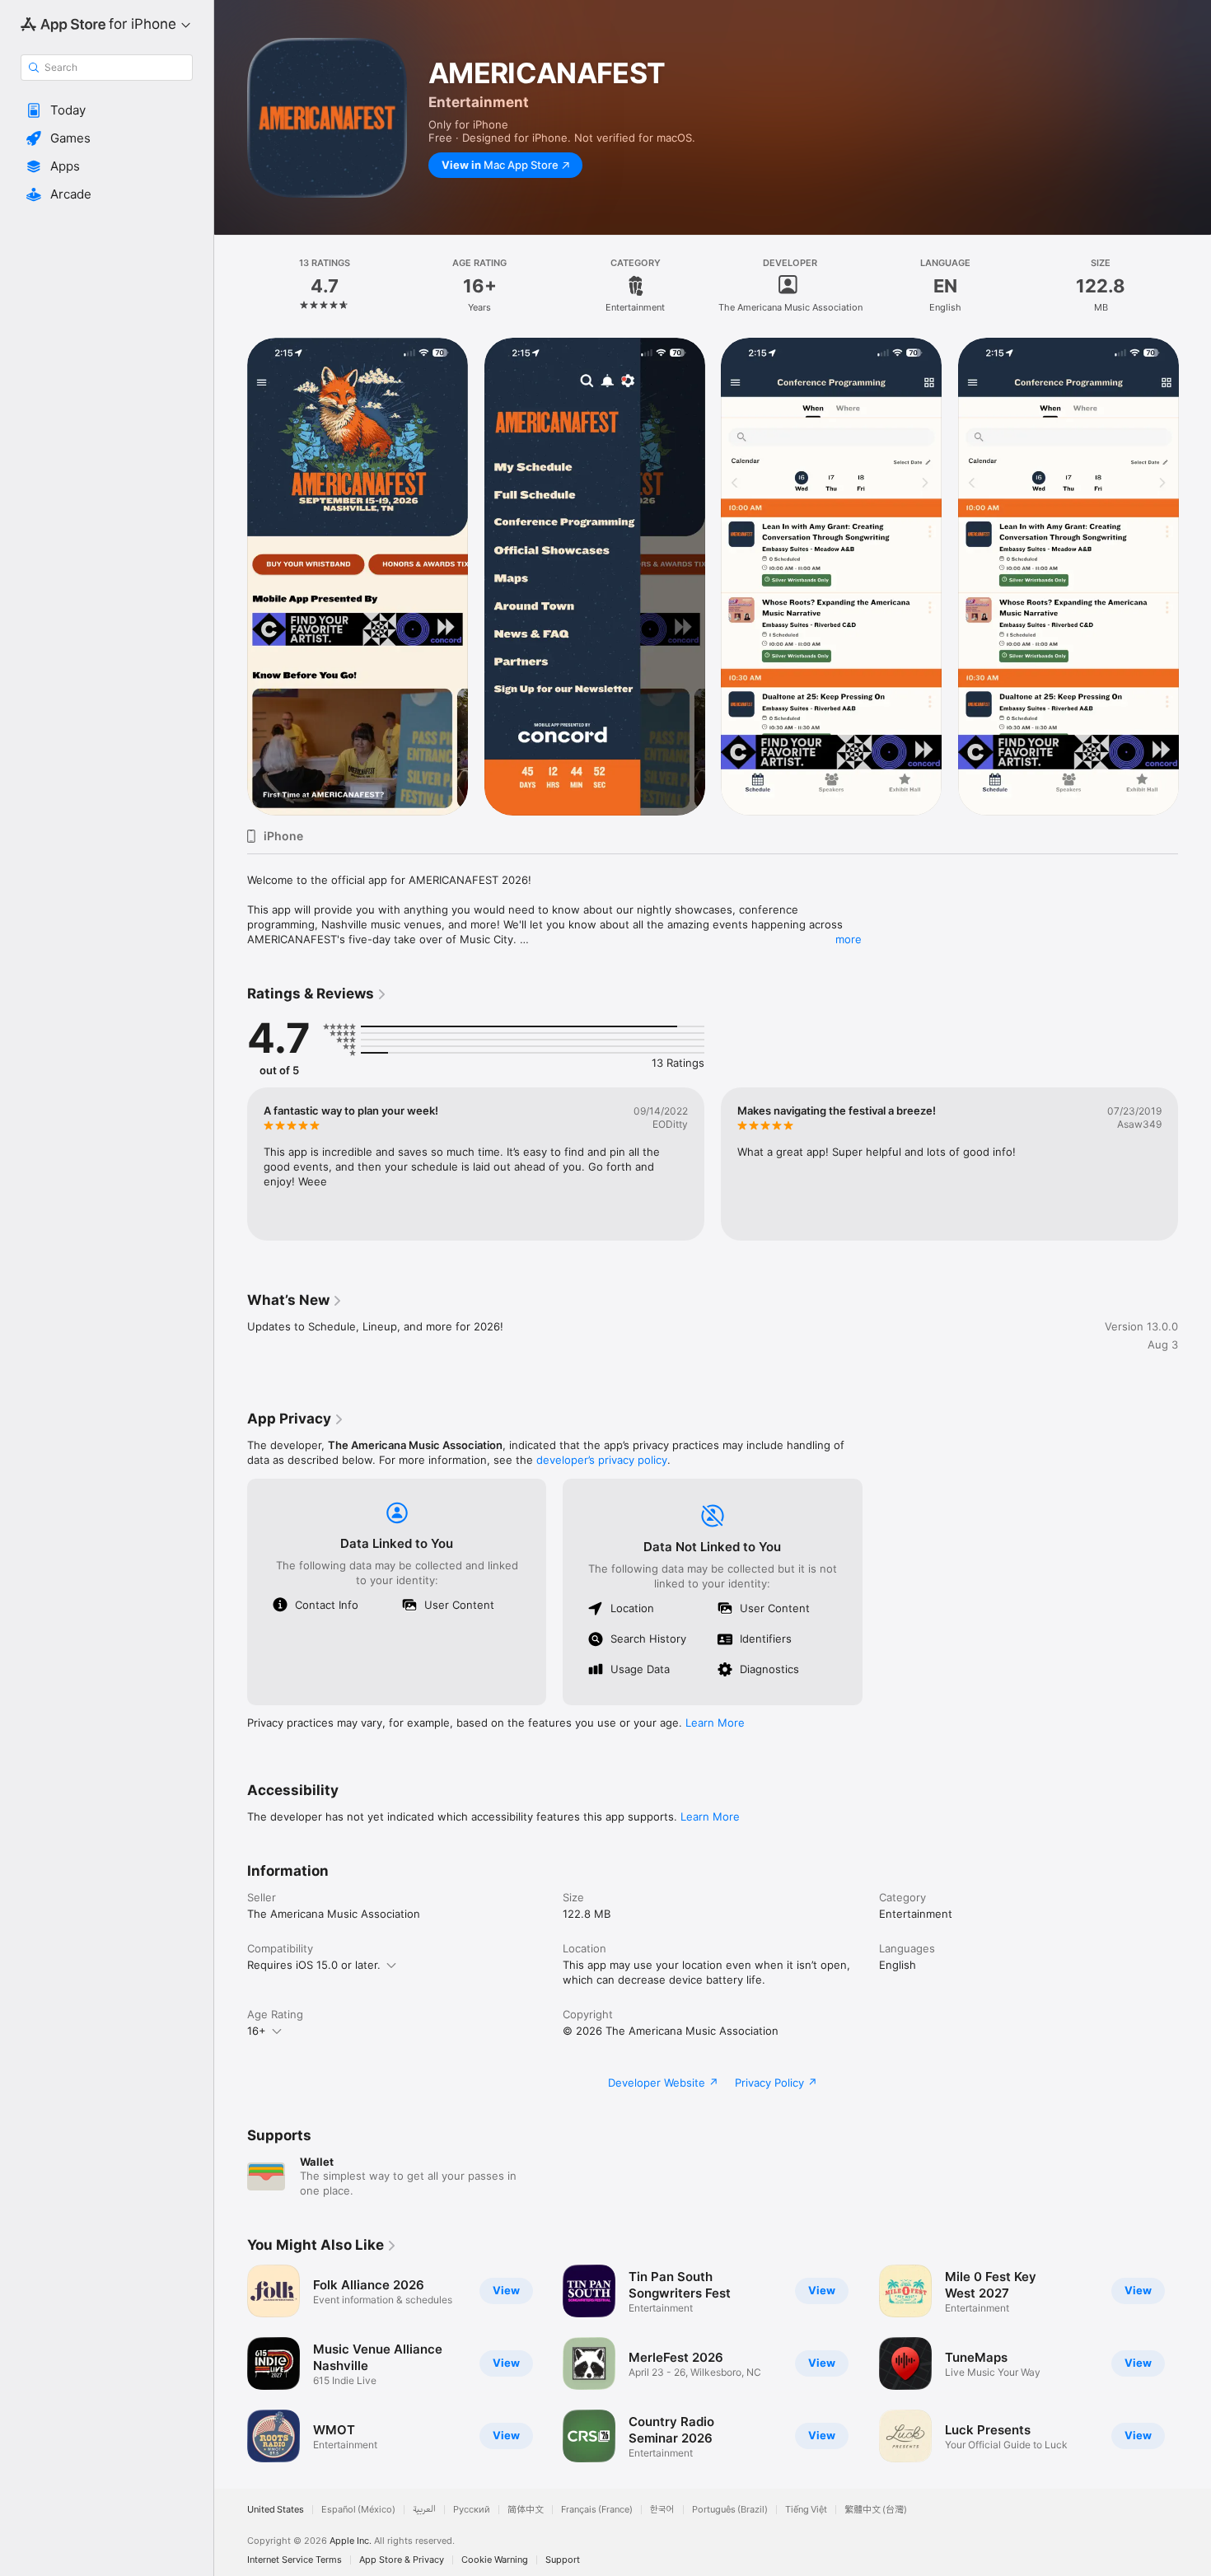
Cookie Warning (495, 2560)
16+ (257, 2031)
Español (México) (358, 2510)
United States (276, 2510)
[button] (107, 110)
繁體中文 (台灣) (876, 2510)
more (849, 939)
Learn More (715, 1723)
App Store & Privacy (402, 2560)
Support (563, 2560)
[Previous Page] (231, 577)
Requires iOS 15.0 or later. (314, 1965)
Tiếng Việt (806, 2510)
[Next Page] (1195, 577)
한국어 (662, 2510)
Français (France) (597, 2510)
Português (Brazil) (730, 2510)
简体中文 (526, 2510)
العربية (424, 2510)
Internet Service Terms (295, 2560)
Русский (472, 2510)
